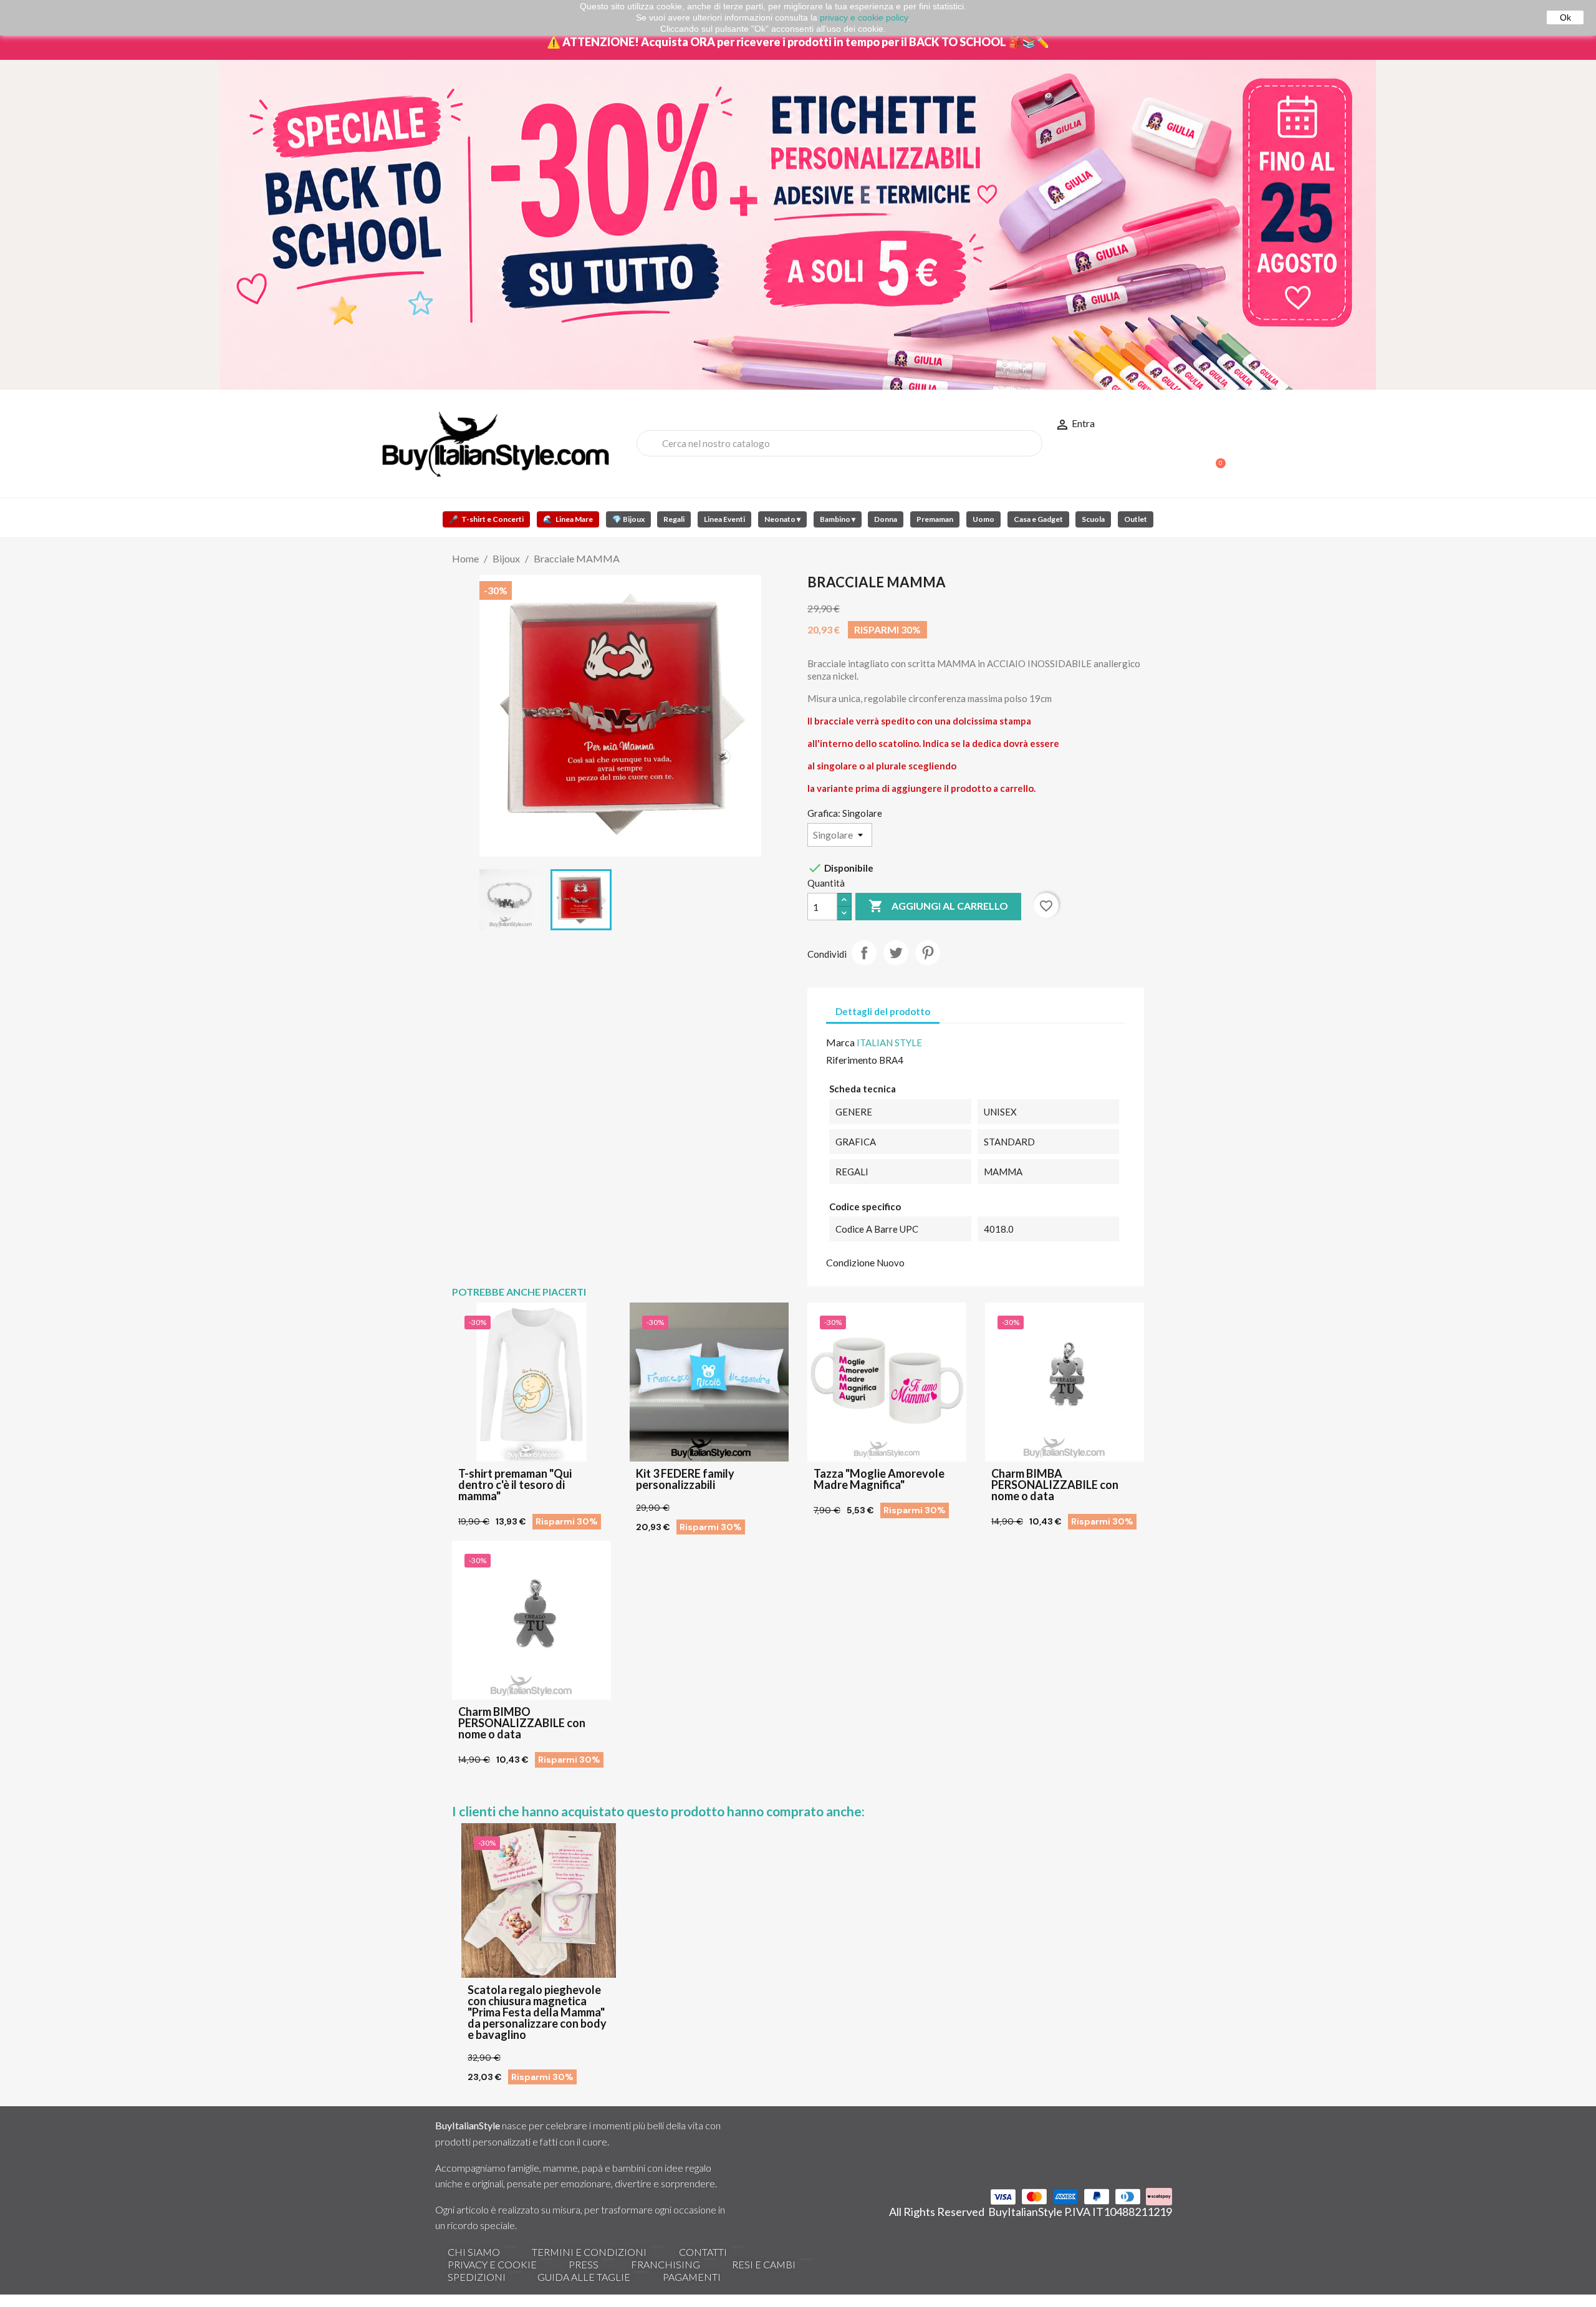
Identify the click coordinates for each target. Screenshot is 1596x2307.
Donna (886, 519)
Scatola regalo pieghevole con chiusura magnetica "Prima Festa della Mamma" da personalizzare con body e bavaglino (537, 2012)
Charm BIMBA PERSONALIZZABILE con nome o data (1055, 1485)
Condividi (864, 953)
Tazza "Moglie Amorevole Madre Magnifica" (879, 1479)
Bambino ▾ (838, 519)
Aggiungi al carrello (938, 906)
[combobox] (839, 443)
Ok (1565, 17)
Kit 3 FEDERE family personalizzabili (685, 1479)
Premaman (935, 519)
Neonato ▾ (782, 519)
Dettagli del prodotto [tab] (883, 1011)
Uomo (983, 519)
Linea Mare (568, 519)
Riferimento (852, 1060)
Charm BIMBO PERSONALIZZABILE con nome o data (522, 1723)
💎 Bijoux (628, 519)
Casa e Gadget (1038, 519)
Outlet (1136, 519)
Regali (674, 519)
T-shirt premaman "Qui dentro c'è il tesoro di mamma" (515, 1485)
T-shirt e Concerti (486, 519)
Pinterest (928, 953)
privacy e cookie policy (864, 17)
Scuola (1093, 519)
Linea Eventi (724, 519)
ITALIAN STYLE (889, 1043)
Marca (840, 1042)
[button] (1215, 457)
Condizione (850, 1262)
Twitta (896, 953)
